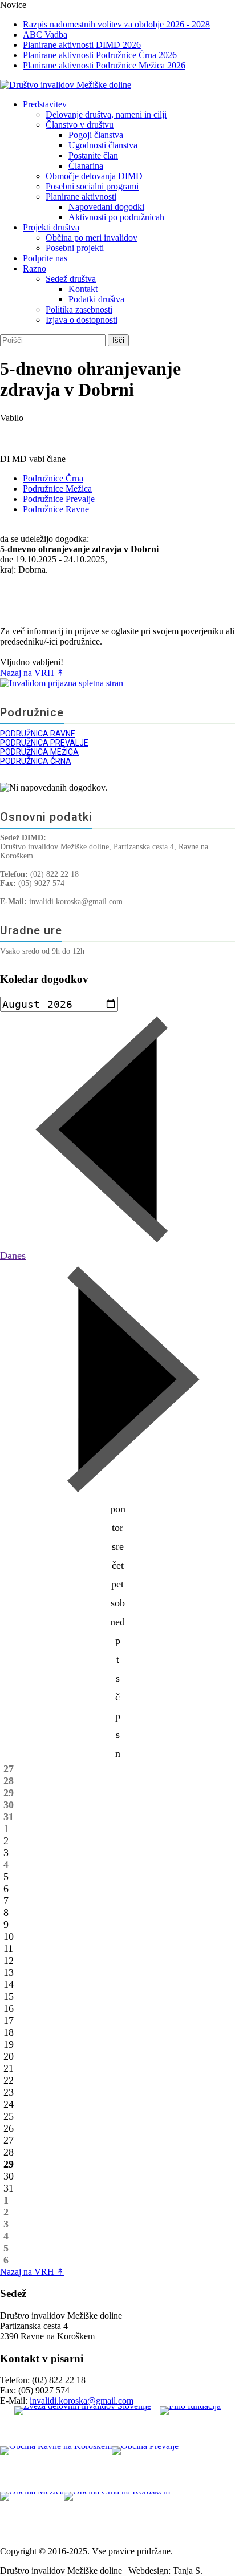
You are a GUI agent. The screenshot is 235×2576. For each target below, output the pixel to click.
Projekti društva (51, 227)
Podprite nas (45, 258)
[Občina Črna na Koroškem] (117, 2514)
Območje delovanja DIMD (94, 176)
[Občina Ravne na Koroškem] (56, 2469)
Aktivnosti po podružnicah (116, 217)
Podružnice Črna (53, 478)
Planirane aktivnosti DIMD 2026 (82, 45)
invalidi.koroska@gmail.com (82, 2401)
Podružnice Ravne (56, 509)
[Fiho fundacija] (190, 2426)
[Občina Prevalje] (145, 2469)
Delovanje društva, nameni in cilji (106, 114)
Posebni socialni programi (92, 186)
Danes (13, 1255)
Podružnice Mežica (57, 489)
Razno (35, 268)
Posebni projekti (75, 248)
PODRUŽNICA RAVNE (38, 734)
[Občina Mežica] (32, 2514)
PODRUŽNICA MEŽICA (39, 752)
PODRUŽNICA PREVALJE (44, 743)
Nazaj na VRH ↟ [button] (32, 673)
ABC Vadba (45, 35)
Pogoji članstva (96, 135)
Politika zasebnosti (79, 309)
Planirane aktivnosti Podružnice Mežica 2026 (104, 65)
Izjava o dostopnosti (82, 320)
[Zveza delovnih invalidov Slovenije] (83, 2426)
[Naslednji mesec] (117, 1493)
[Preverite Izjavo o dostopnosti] (117, 683)
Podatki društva (96, 299)
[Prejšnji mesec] (117, 1244)
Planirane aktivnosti (81, 197)
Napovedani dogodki (106, 207)
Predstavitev (45, 104)
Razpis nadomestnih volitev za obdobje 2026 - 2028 (116, 24)
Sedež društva (71, 279)
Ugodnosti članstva (103, 145)
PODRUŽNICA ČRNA (36, 761)
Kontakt (83, 289)
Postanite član (93, 155)
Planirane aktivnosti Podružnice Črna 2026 (100, 55)
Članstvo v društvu (80, 125)
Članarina (86, 166)
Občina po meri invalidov (92, 238)
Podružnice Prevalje (59, 499)
